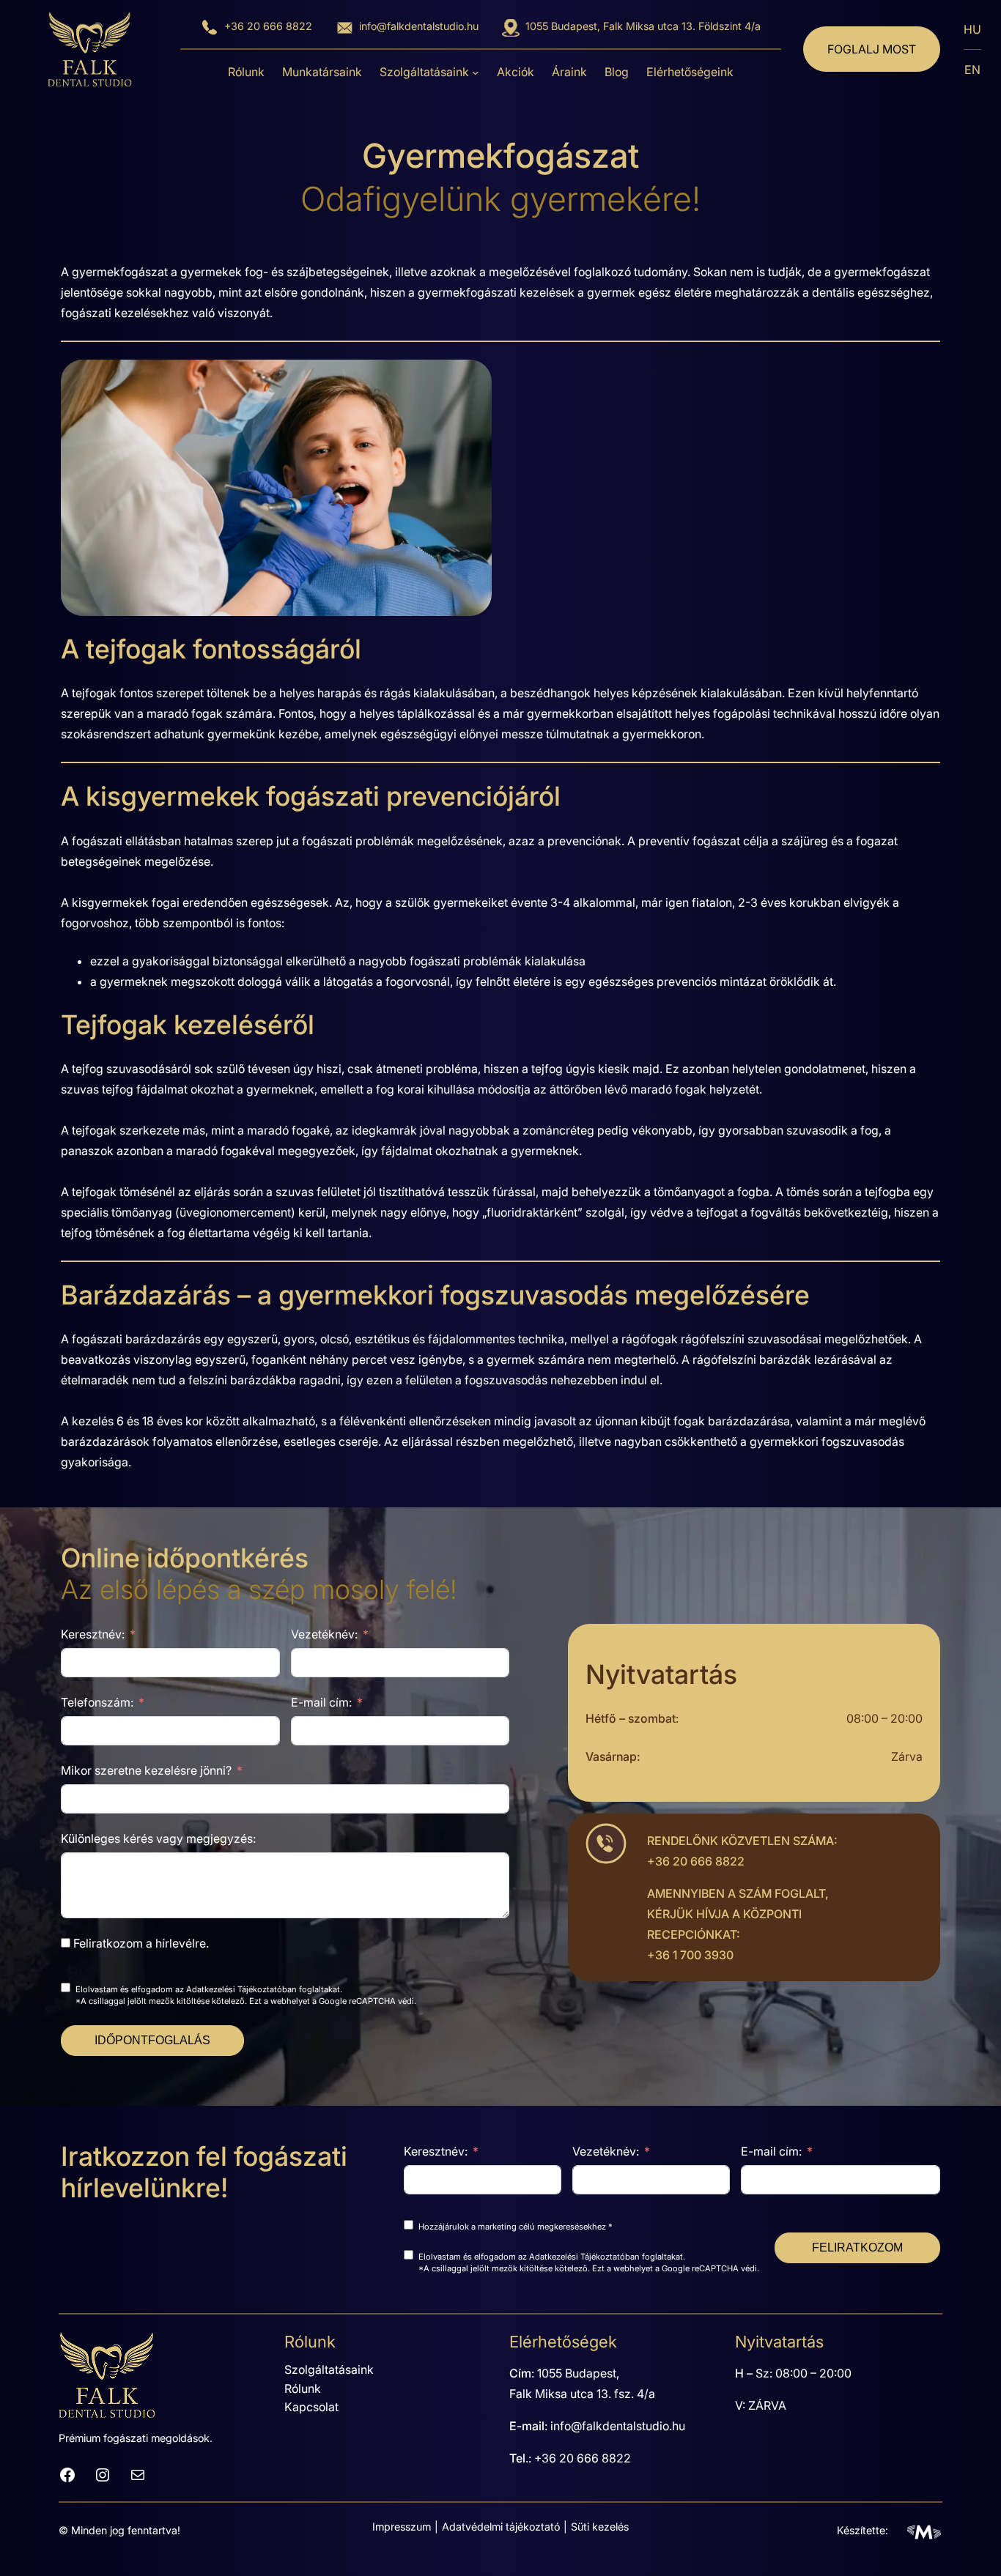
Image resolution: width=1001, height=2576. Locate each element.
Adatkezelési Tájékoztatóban (241, 1989)
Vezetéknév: (324, 1634)
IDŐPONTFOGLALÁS (152, 2040)
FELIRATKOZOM (857, 2247)
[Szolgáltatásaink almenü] (476, 73)
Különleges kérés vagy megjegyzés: (158, 1838)
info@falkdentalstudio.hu (419, 26)
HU (972, 29)
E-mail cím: (321, 1702)
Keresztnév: (93, 1634)
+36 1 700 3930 (690, 1955)
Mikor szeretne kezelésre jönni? (146, 1770)
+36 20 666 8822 (268, 26)
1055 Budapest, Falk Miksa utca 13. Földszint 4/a (643, 26)
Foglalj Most (872, 49)
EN (972, 70)
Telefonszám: (97, 1702)
